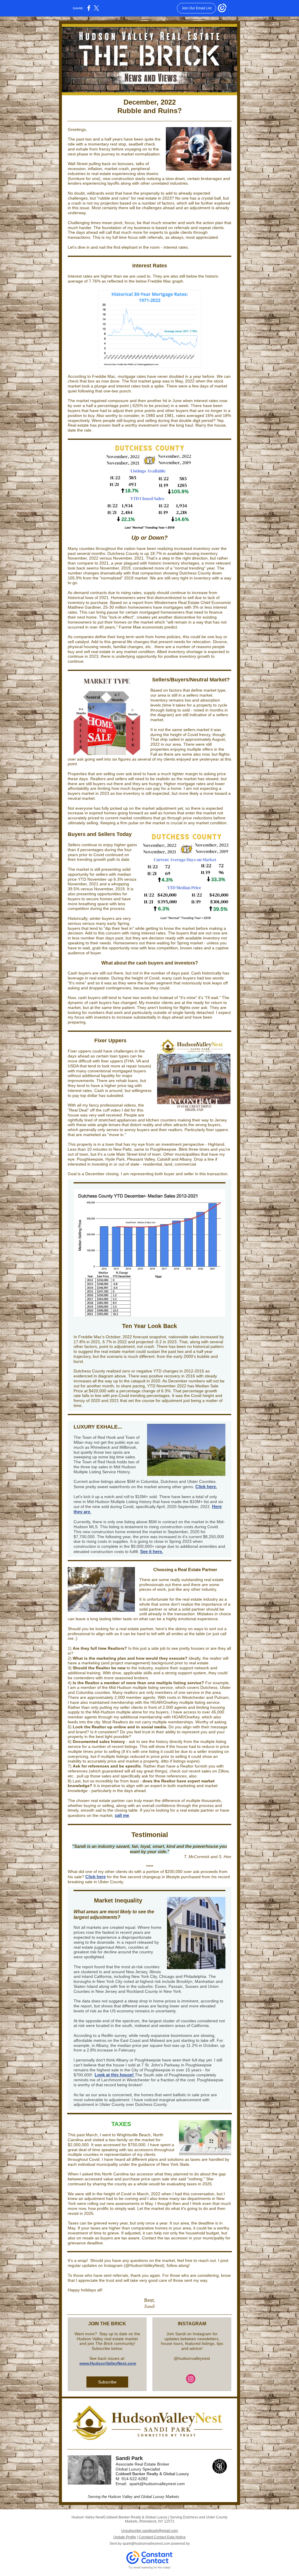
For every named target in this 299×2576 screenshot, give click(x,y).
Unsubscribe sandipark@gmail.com (149, 2531)
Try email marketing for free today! (150, 2568)
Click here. (206, 1487)
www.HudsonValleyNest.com (108, 2363)
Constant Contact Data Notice (162, 2537)
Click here (95, 1877)
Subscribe (107, 2382)
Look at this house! (115, 2075)
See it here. (152, 1551)
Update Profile (125, 2537)
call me (122, 1815)
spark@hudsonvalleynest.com (146, 2544)
